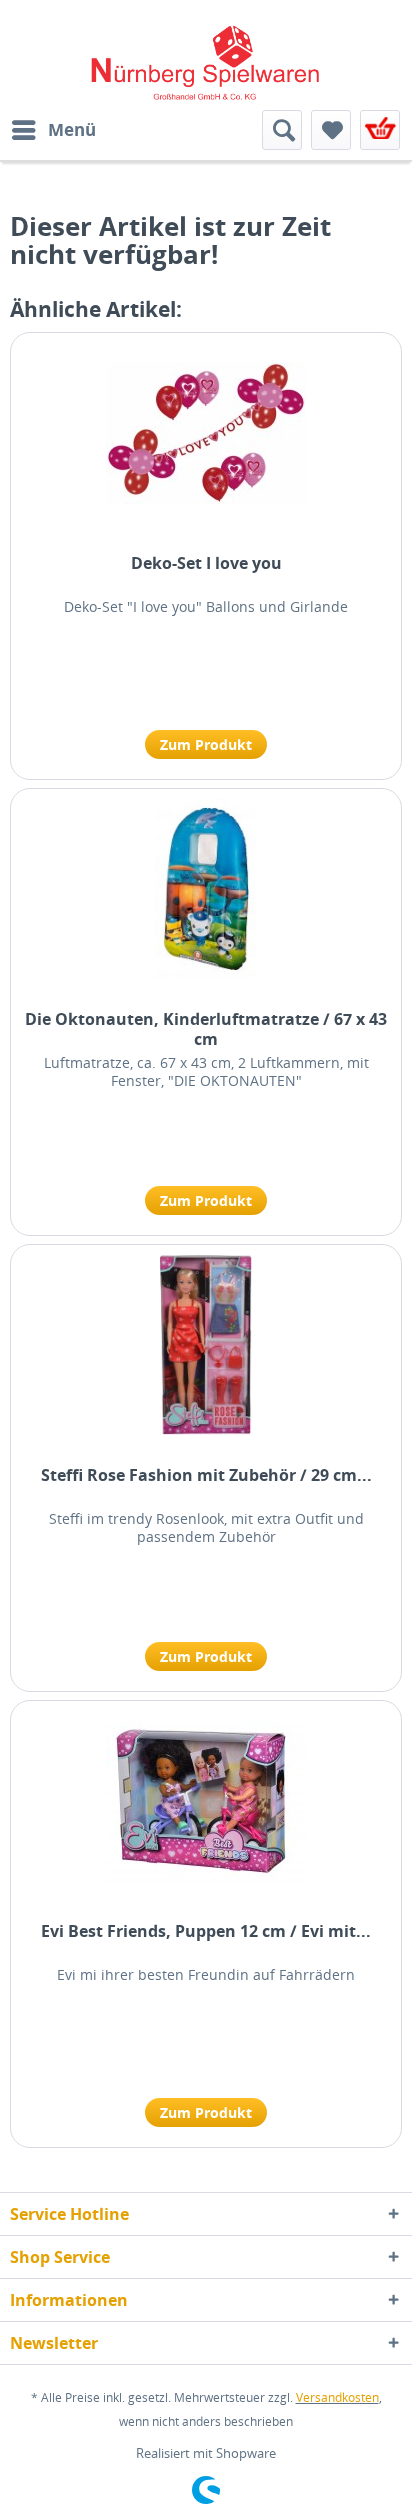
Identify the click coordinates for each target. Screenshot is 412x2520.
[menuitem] (53, 130)
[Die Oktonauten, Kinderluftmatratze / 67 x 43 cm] (206, 889)
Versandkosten (337, 2397)
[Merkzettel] (331, 130)
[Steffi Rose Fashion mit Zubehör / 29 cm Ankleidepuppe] (206, 1345)
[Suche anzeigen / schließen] (282, 130)
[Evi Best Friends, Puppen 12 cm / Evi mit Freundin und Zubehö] (206, 1801)
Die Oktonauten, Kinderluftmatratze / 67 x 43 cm (206, 1029)
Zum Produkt (206, 744)
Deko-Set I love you (206, 563)
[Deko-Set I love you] (206, 433)
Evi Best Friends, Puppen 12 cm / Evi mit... (206, 1931)
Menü (72, 129)
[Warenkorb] (380, 130)
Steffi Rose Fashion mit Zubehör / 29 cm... (206, 1475)
